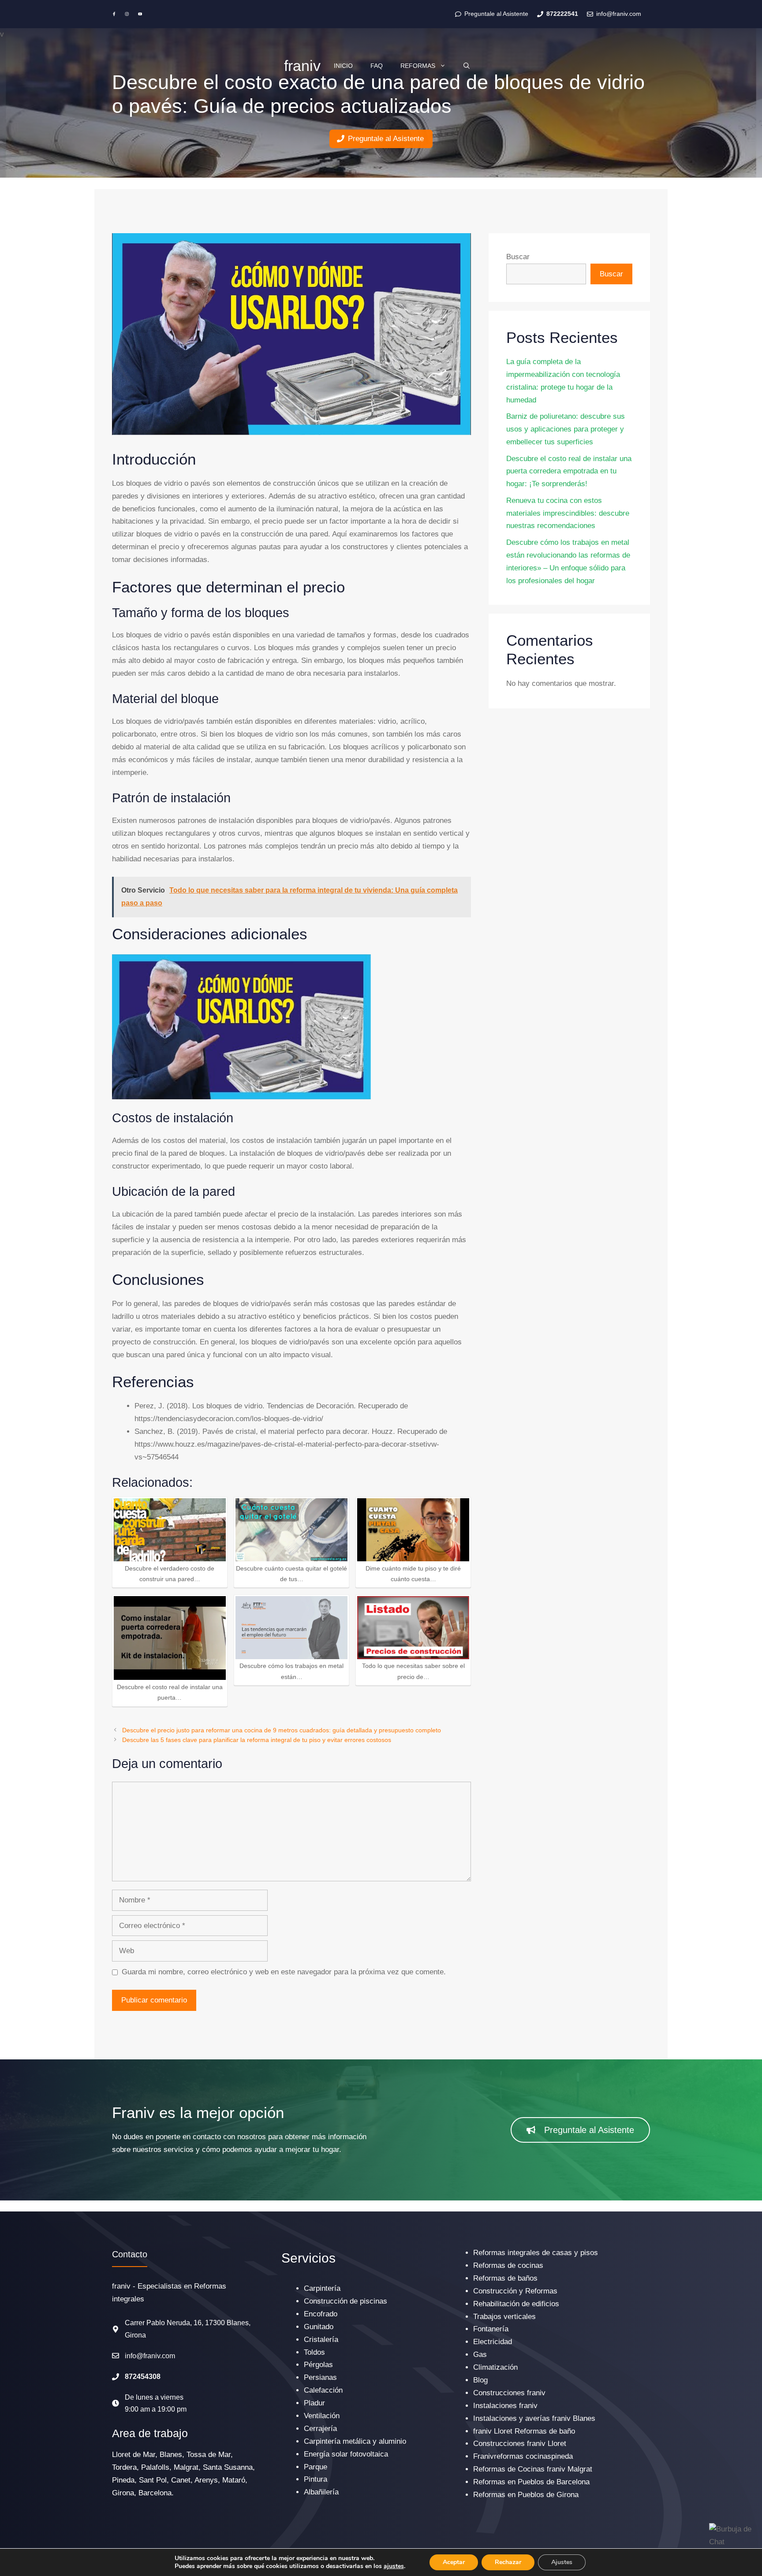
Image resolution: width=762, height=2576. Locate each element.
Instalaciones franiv (505, 2406)
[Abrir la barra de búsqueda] (467, 66)
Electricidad (493, 2342)
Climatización (495, 2367)
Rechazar (508, 2562)
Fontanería (491, 2329)
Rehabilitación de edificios (516, 2304)
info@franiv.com (150, 2356)
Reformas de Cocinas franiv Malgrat (533, 2469)
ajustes (394, 2566)
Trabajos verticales (504, 2317)
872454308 (143, 2377)
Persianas (320, 2377)
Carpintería (322, 2288)
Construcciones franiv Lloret (520, 2444)
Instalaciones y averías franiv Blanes (534, 2418)
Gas (480, 2355)
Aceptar (454, 2562)
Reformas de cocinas (508, 2265)
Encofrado (321, 2314)
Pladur (314, 2403)
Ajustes (562, 2562)
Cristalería (321, 2340)
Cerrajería (320, 2429)
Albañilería (321, 2492)
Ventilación (322, 2416)
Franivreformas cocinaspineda (523, 2456)
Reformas (418, 66)
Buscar (518, 257)
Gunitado (319, 2327)
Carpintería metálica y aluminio (355, 2441)
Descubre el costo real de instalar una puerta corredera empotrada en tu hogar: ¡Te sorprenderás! (569, 471)
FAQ (377, 66)
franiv (302, 66)
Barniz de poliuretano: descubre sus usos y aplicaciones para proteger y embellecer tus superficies (566, 429)
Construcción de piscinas (346, 2301)
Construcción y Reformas (515, 2291)
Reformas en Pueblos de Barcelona (531, 2482)
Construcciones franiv (509, 2393)
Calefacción (323, 2390)
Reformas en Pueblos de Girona (526, 2495)
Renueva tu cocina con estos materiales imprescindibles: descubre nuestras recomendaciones (568, 513)
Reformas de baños (505, 2278)
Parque (316, 2467)
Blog (480, 2380)
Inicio (343, 66)
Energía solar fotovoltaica (346, 2454)
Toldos (314, 2352)
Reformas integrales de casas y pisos (536, 2253)
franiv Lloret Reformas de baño (524, 2431)
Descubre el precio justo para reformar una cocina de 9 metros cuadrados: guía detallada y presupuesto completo (282, 1730)
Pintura (316, 2479)
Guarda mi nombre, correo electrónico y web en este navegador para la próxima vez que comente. (284, 1972)
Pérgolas (318, 2365)
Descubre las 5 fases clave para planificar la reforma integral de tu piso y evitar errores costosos (257, 1740)
